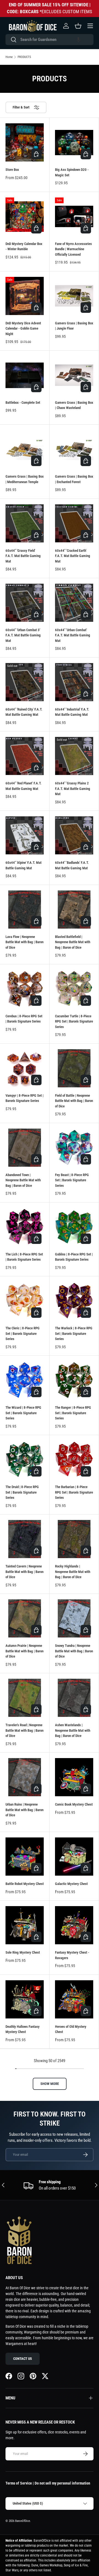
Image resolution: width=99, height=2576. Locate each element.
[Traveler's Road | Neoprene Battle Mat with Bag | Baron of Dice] (25, 1698)
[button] (78, 40)
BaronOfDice (23, 2521)
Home (9, 57)
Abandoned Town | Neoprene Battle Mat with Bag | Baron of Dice (23, 1180)
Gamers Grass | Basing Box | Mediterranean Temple (25, 479)
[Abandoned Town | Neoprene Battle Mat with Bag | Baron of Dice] (25, 1148)
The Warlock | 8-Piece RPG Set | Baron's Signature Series (74, 1333)
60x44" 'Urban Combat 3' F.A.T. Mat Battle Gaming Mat (23, 635)
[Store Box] (25, 142)
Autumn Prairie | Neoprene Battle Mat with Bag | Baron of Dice (24, 1651)
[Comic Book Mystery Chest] (74, 1777)
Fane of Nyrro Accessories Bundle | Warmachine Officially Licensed (73, 249)
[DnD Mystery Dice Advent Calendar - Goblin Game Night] (25, 296)
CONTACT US (23, 2359)
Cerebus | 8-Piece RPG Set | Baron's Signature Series (24, 1019)
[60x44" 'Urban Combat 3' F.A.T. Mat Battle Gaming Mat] (25, 603)
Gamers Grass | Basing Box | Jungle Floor (74, 326)
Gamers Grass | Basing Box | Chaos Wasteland (74, 405)
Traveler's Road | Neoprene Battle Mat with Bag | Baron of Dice (24, 1730)
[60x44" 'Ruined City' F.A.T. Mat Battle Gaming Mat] (25, 682)
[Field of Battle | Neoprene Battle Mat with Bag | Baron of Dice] (74, 1068)
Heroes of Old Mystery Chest (71, 2029)
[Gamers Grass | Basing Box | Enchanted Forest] (74, 449)
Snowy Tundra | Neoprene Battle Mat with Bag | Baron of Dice (74, 1651)
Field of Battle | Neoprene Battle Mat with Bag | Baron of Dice (74, 1101)
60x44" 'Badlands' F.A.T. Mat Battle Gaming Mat (72, 865)
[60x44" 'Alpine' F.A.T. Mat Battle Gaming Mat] (25, 835)
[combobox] (50, 40)
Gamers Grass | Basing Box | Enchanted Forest (74, 479)
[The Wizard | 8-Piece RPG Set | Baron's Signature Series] (25, 1380)
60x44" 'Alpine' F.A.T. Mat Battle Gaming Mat (24, 865)
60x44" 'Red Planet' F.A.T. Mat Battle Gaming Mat (24, 786)
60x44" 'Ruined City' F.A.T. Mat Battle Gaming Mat (24, 712)
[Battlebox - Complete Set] (25, 375)
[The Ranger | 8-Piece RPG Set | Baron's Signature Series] (74, 1380)
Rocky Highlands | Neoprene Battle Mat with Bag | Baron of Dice (73, 1572)
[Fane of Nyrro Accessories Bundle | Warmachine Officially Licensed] (74, 217)
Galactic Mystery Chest (71, 1884)
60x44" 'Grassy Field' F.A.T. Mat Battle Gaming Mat (23, 556)
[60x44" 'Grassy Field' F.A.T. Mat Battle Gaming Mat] (25, 523)
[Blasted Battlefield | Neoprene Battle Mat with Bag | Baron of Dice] (74, 910)
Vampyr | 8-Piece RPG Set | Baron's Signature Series (24, 1098)
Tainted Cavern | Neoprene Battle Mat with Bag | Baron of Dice (24, 1572)
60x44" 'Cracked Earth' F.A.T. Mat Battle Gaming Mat (73, 556)
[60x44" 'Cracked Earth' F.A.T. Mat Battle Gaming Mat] (74, 523)
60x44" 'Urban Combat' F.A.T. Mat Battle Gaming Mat (73, 635)
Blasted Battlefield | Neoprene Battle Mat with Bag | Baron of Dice (73, 942)
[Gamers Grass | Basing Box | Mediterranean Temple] (25, 449)
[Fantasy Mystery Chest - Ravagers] (74, 1925)
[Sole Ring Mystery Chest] (25, 1925)
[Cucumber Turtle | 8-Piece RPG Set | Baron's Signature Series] (74, 989)
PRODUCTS (24, 57)
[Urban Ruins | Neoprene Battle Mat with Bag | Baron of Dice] (25, 1777)
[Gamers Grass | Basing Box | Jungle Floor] (74, 296)
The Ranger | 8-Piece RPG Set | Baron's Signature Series (73, 1413)
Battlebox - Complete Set (23, 403)
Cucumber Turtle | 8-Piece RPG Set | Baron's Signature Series (74, 1021)
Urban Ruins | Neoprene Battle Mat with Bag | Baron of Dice (24, 1810)
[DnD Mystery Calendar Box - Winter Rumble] (25, 217)
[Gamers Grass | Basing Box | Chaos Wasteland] (74, 375)
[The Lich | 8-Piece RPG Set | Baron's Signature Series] (25, 1227)
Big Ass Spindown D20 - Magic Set (72, 172)
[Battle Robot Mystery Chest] (25, 1857)
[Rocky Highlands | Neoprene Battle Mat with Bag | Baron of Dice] (74, 1539)
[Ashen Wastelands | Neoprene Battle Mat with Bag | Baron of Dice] (74, 1698)
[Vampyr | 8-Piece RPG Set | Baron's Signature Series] (25, 1068)
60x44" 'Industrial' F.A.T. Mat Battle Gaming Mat (72, 712)
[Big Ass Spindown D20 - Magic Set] (74, 142)
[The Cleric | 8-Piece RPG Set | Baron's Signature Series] (25, 1301)
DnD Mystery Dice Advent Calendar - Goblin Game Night (23, 328)
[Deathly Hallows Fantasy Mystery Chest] (25, 1999)
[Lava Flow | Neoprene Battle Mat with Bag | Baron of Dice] (25, 910)
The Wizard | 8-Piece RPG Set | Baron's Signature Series (23, 1413)
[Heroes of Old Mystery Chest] (74, 1999)
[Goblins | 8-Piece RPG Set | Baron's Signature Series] (74, 1227)
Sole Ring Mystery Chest (23, 1952)
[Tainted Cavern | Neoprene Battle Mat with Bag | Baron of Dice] (25, 1539)
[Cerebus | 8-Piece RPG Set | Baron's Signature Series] (25, 989)
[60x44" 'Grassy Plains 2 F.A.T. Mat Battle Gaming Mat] (74, 756)
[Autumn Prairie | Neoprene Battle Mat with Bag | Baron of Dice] (25, 1618)
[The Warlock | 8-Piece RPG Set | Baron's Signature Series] (74, 1301)
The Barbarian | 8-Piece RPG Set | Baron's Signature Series (74, 1492)
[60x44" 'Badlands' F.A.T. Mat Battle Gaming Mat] (74, 835)
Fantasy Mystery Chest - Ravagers (72, 1955)
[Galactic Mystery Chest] (74, 1857)
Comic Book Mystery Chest (74, 1804)
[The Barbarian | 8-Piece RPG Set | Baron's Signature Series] (74, 1460)
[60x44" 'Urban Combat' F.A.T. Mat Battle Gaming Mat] (74, 603)
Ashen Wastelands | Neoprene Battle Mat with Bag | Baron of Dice (73, 1730)
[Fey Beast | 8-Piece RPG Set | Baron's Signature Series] (74, 1148)
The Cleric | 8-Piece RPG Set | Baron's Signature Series (23, 1333)
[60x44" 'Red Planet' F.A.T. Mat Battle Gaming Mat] (25, 756)
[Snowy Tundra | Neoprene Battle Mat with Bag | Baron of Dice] (74, 1618)
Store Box (12, 170)
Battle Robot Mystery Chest (25, 1884)
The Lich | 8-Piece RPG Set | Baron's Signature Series (24, 1257)
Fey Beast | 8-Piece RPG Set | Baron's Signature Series (72, 1180)
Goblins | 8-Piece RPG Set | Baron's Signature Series (74, 1257)
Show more (50, 2084)
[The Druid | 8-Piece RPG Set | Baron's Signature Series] (25, 1460)
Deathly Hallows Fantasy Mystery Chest (23, 2029)
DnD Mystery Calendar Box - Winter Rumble (24, 247)
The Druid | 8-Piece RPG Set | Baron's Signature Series (22, 1492)
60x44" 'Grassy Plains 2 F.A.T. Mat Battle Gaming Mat (73, 789)
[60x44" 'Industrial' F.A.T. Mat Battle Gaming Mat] (74, 682)
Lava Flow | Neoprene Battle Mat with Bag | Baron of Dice (24, 942)
